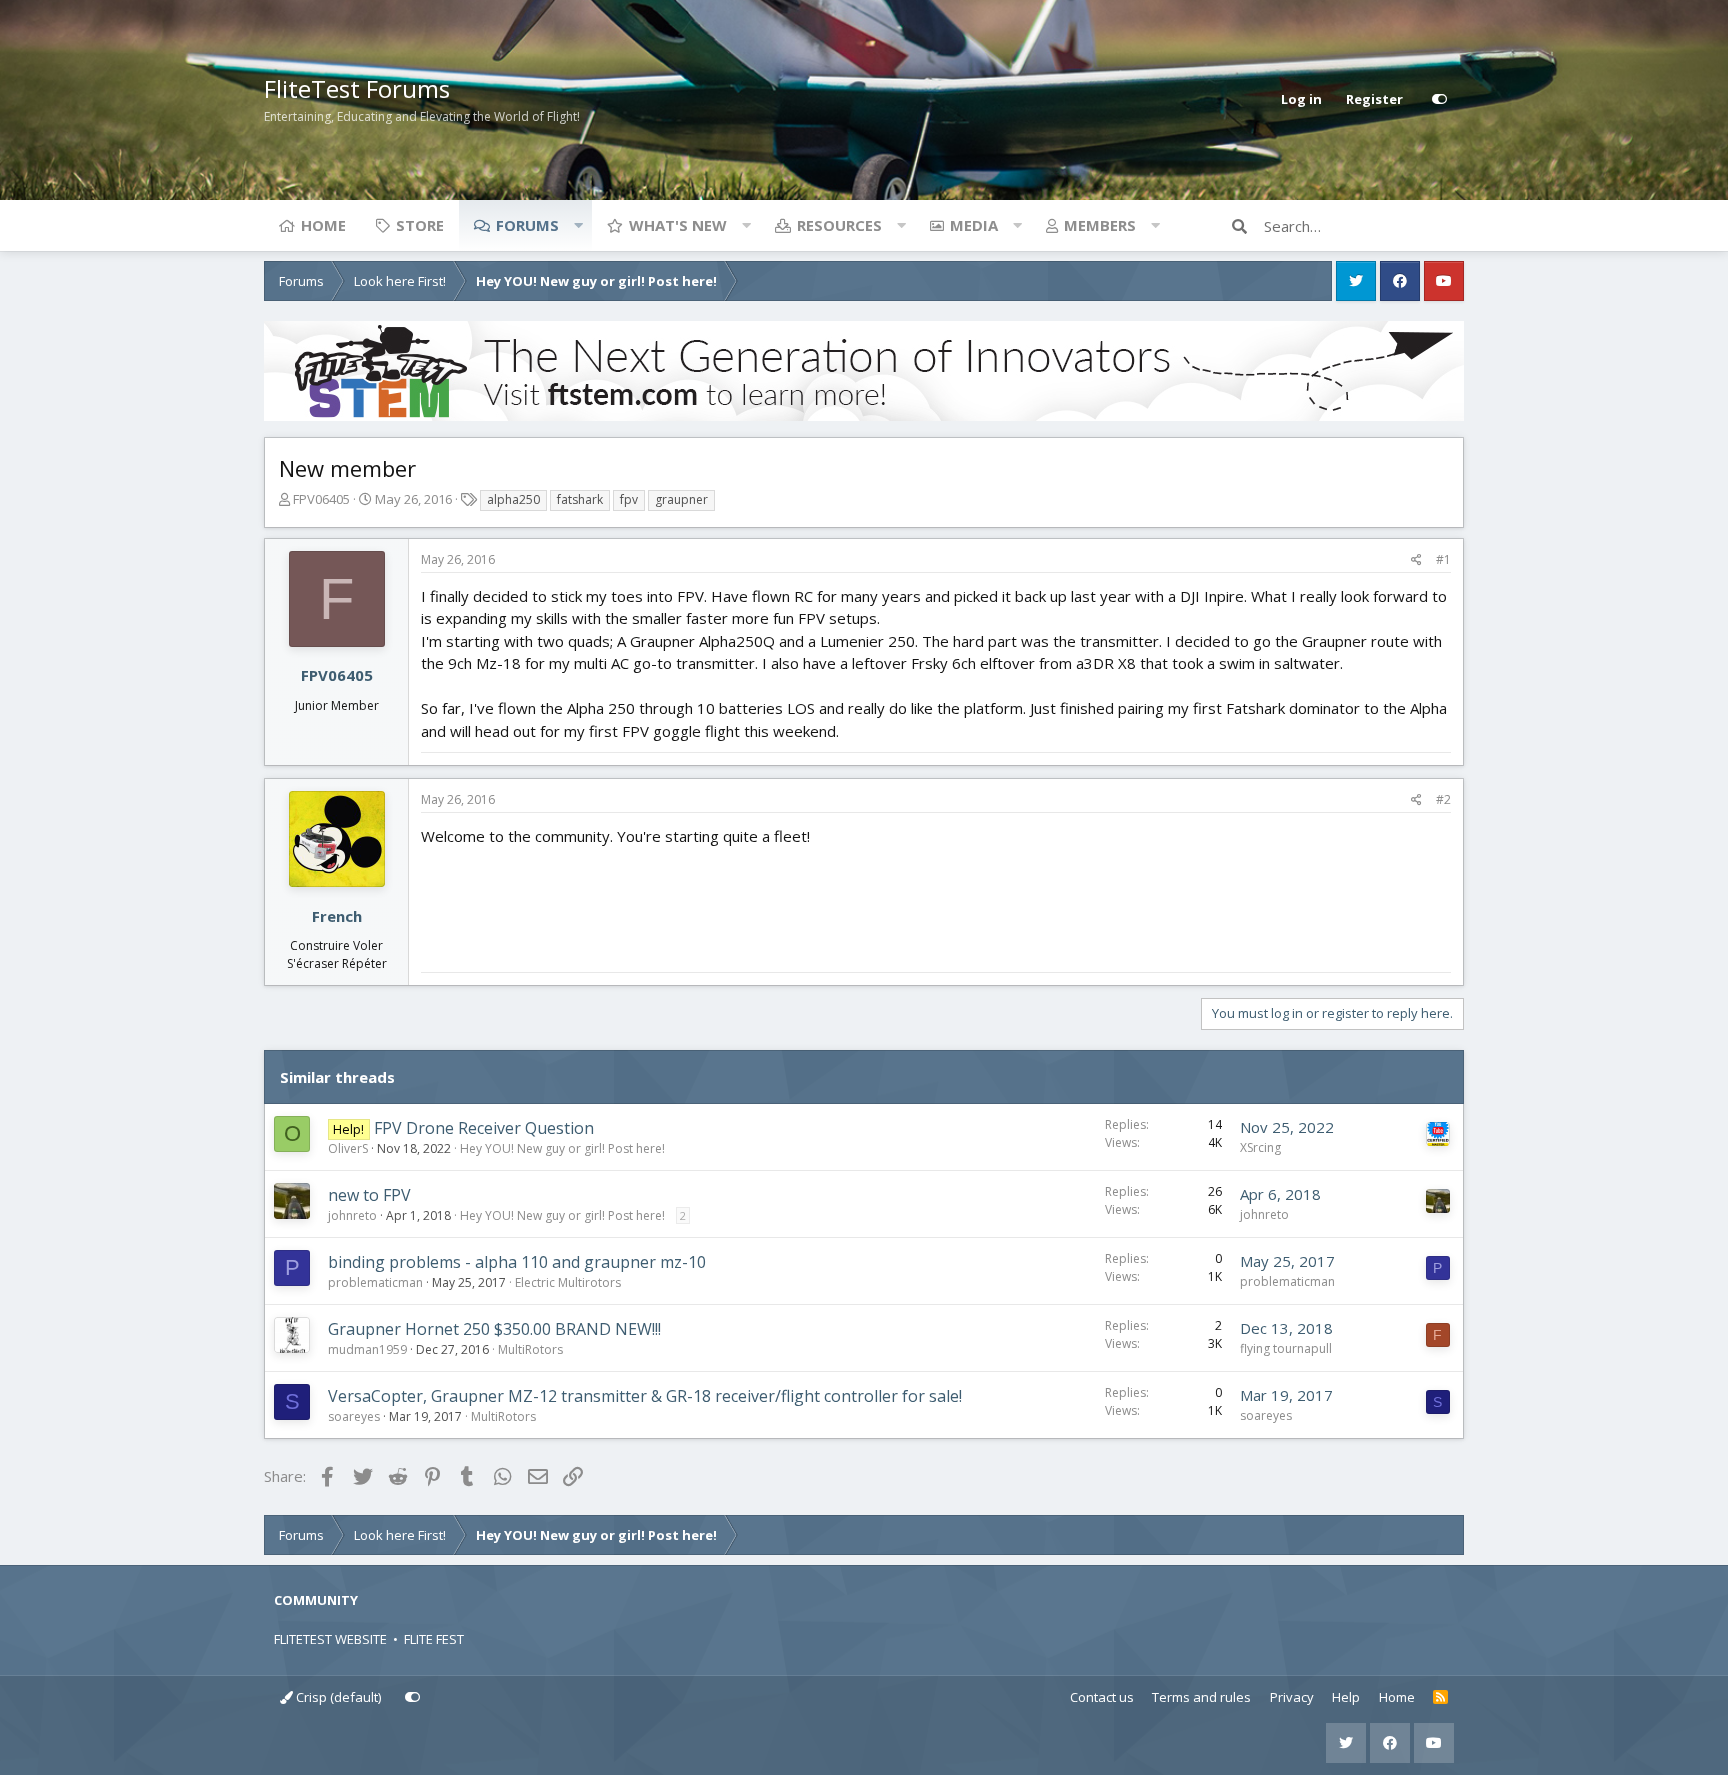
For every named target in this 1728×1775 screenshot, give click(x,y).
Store (420, 225)
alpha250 (513, 499)
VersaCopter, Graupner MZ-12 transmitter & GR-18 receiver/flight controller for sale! (645, 1396)
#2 (1443, 799)
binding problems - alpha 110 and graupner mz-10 (517, 1262)
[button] (578, 225)
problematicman (375, 1282)
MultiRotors (530, 1349)
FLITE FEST (434, 1639)
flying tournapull (1286, 1348)
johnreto (352, 1215)
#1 (1443, 559)
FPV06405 (321, 499)
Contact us (1102, 1697)
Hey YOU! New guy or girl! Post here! (562, 1148)
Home (323, 225)
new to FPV (369, 1195)
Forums (527, 225)
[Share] (1416, 560)
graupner (681, 499)
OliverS (348, 1148)
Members (1100, 225)
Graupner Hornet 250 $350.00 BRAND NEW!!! (494, 1329)
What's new (678, 225)
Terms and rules (1201, 1697)
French (337, 916)
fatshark (580, 499)
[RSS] (1440, 1698)
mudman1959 (367, 1349)
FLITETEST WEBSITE (330, 1639)
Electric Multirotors (568, 1282)
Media (974, 225)
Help (1346, 1697)
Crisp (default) (337, 1697)
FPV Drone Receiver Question (484, 1128)
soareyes (354, 1416)
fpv (629, 499)
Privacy (1292, 1697)
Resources (839, 225)
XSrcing (1260, 1147)
